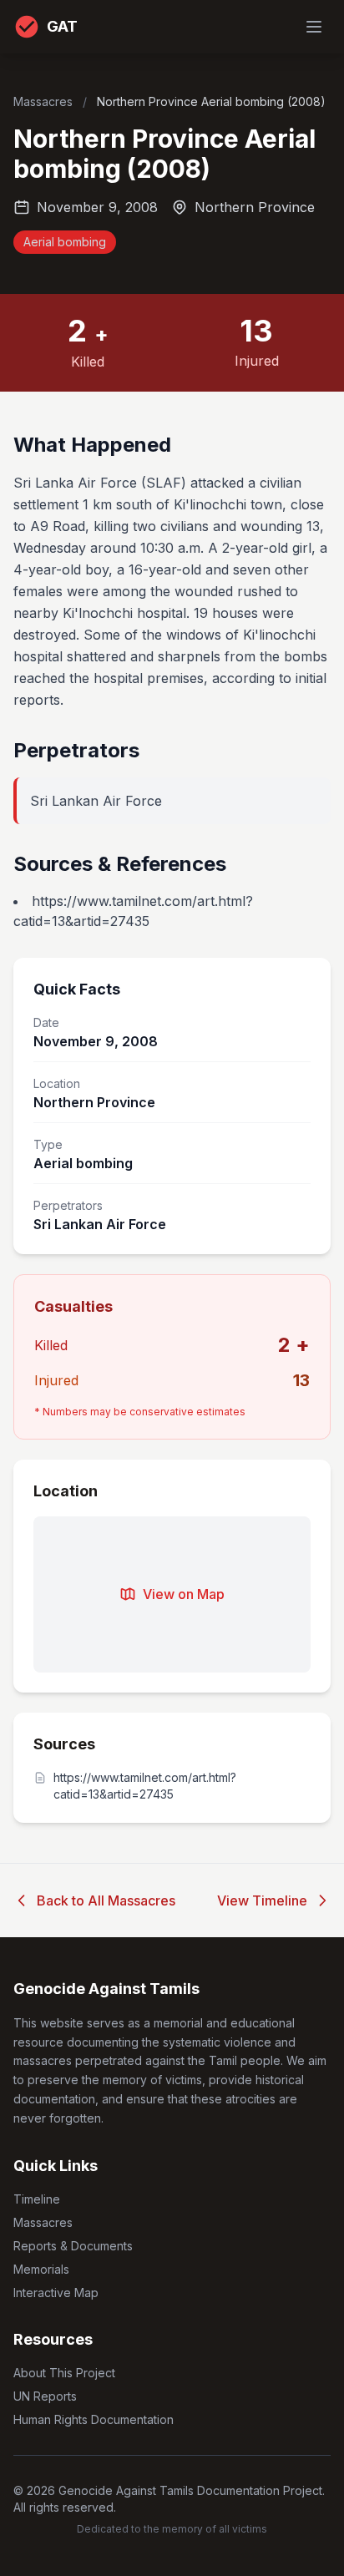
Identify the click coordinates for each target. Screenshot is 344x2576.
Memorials (41, 2269)
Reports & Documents (73, 2246)
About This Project (64, 2373)
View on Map (184, 1594)
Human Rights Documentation (94, 2419)
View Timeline (262, 1900)
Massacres (45, 101)
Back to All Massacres (106, 1900)
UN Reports (45, 2396)
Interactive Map (56, 2293)
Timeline (37, 2199)
